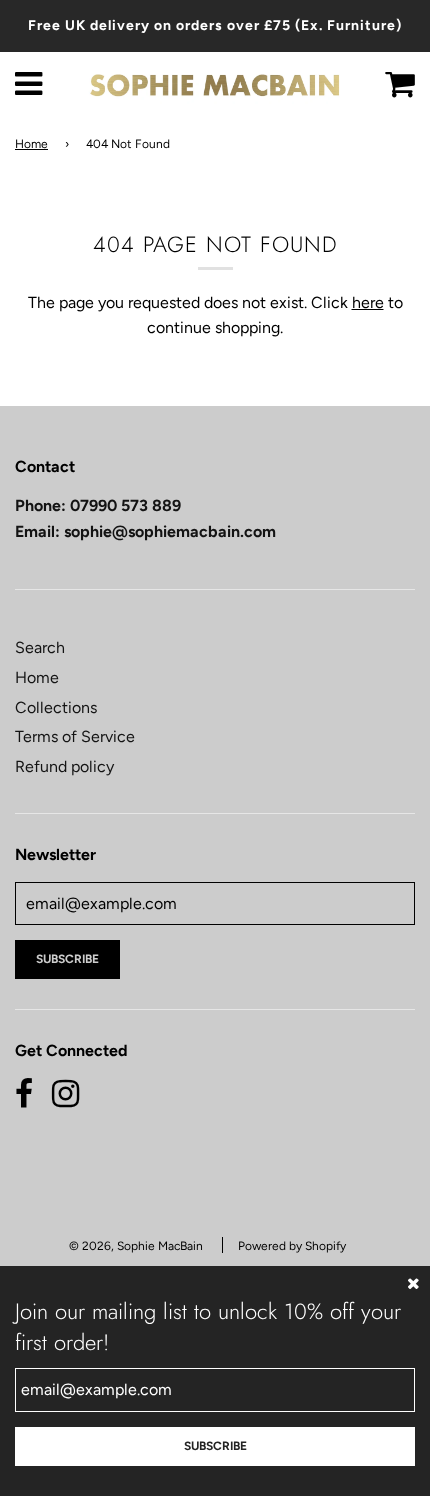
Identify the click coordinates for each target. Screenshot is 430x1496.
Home (31, 144)
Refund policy (64, 766)
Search (40, 647)
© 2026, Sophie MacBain (136, 1246)
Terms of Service (75, 736)
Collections (56, 707)
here (368, 302)
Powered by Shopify (292, 1246)
